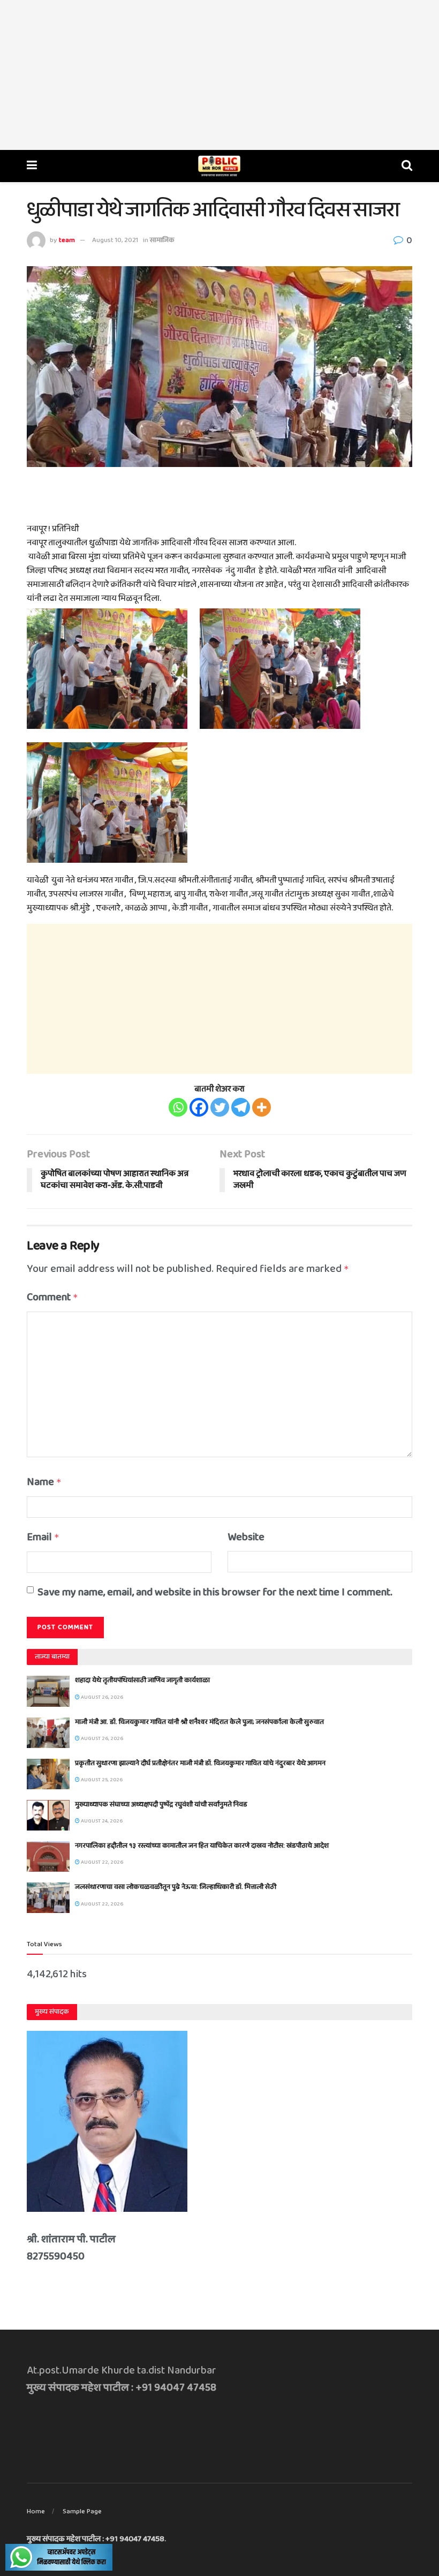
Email (43, 1537)
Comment (52, 1297)
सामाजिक (162, 240)
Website (246, 1537)
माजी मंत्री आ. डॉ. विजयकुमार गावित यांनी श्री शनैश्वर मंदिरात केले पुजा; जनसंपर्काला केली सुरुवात (199, 1722)
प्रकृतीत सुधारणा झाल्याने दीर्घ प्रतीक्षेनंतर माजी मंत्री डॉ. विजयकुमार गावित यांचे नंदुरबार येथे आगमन (200, 1763)
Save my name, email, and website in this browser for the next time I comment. (215, 1592)
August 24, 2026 (101, 1821)
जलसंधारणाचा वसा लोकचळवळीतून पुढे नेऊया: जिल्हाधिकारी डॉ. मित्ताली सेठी (176, 1887)
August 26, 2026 (101, 1697)
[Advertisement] (219, 75)
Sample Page (82, 2511)
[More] (262, 1107)
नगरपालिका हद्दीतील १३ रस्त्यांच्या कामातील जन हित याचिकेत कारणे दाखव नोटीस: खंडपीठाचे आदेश (202, 1846)
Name (44, 1482)
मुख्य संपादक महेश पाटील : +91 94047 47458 (96, 2539)
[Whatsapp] (178, 1107)
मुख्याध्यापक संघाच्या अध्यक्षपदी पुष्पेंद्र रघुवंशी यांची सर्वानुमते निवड (161, 1805)
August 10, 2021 (115, 240)
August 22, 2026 (101, 1862)
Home (36, 2511)
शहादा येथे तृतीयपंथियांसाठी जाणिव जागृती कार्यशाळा (142, 1680)
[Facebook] (199, 1107)
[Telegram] (241, 1107)
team (67, 240)
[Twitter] (220, 1107)
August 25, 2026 (101, 1780)
